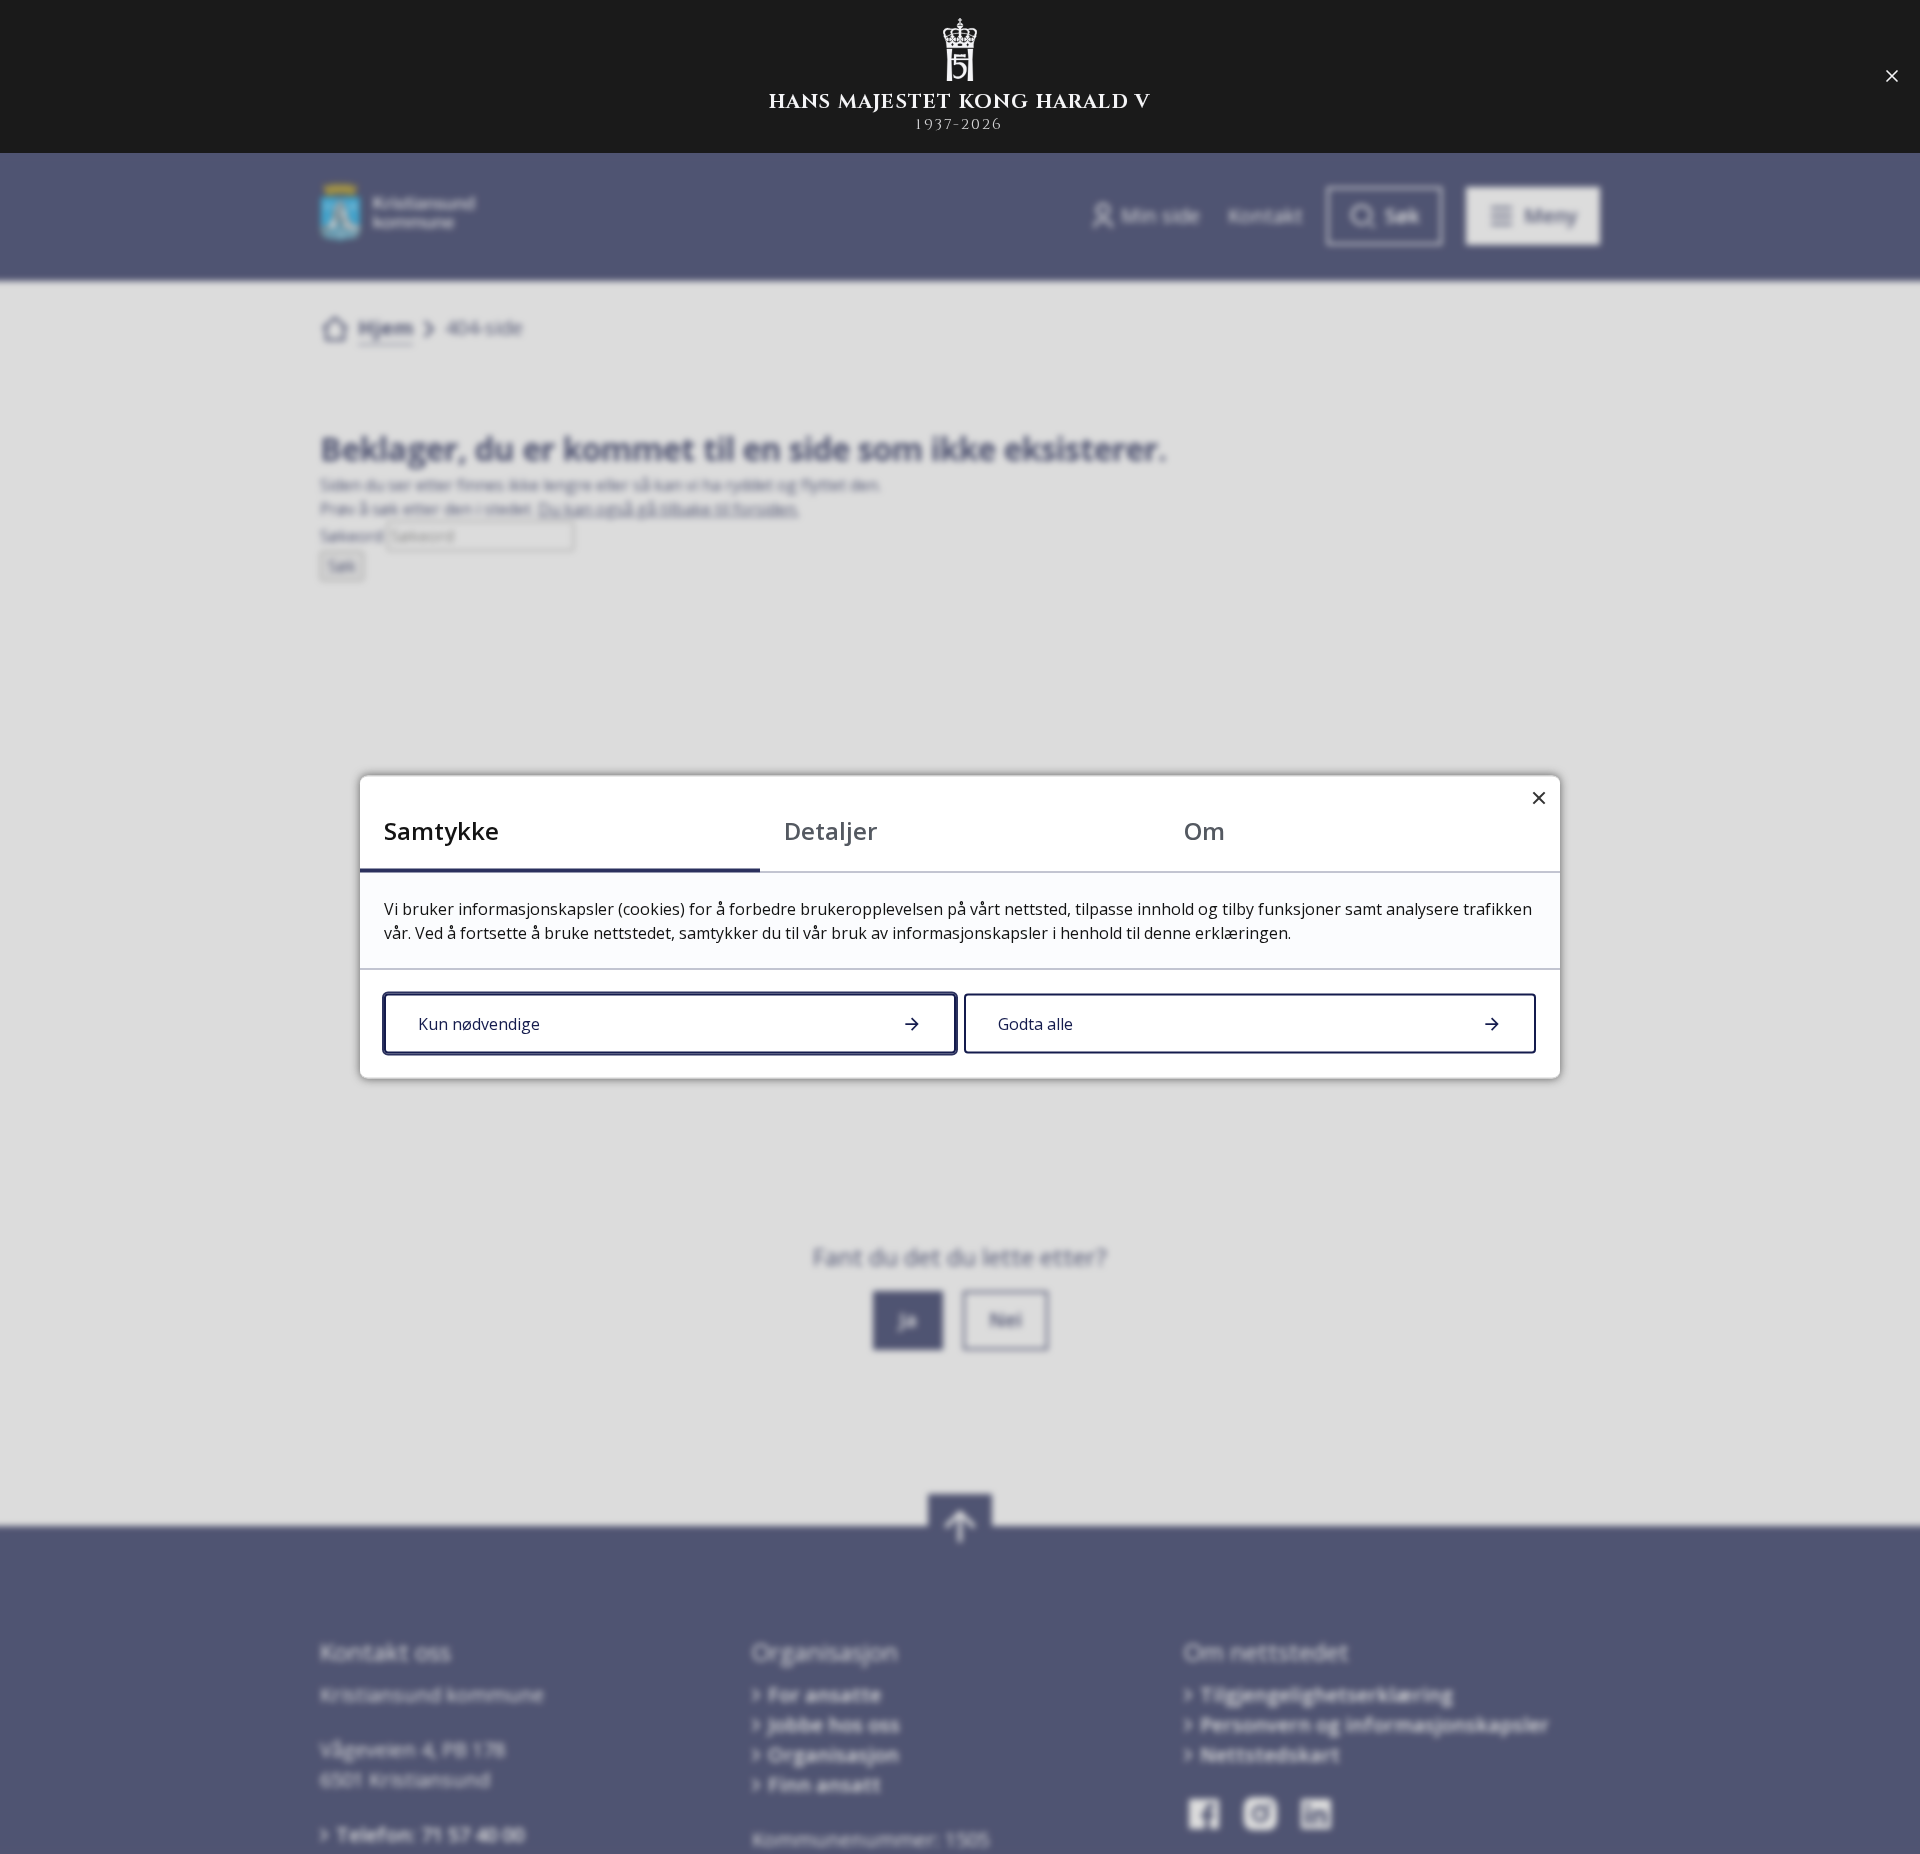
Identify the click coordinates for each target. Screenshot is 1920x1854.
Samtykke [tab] (441, 830)
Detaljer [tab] (830, 830)
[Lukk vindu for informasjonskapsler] (1538, 797)
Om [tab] (1204, 830)
